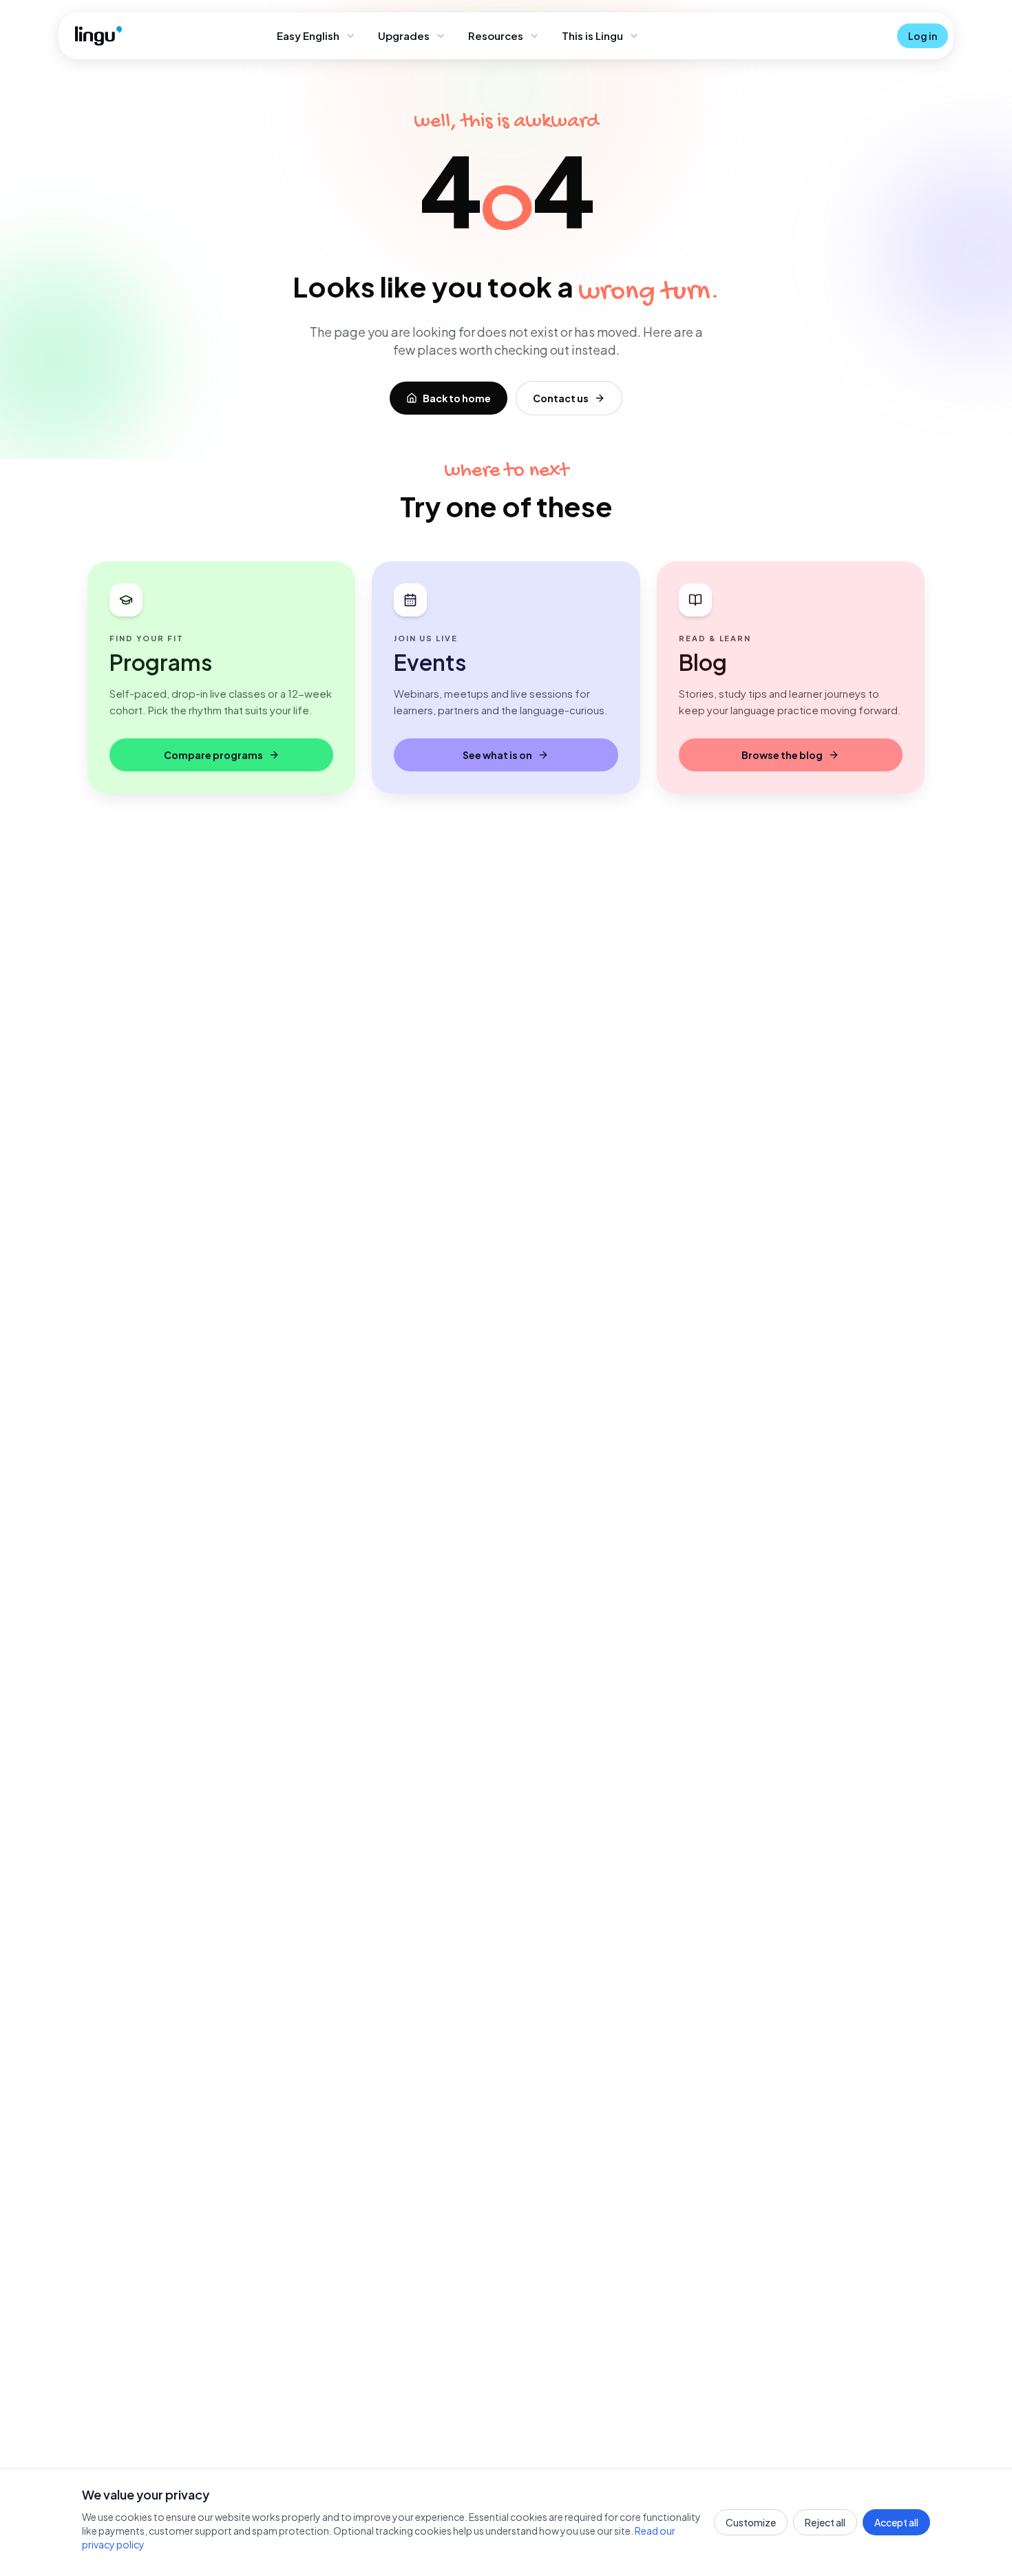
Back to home (457, 398)
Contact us (561, 398)
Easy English (308, 35)
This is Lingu (592, 35)
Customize (751, 2522)
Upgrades (404, 35)
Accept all (896, 2522)
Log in (923, 36)
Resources (496, 35)
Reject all (825, 2522)
